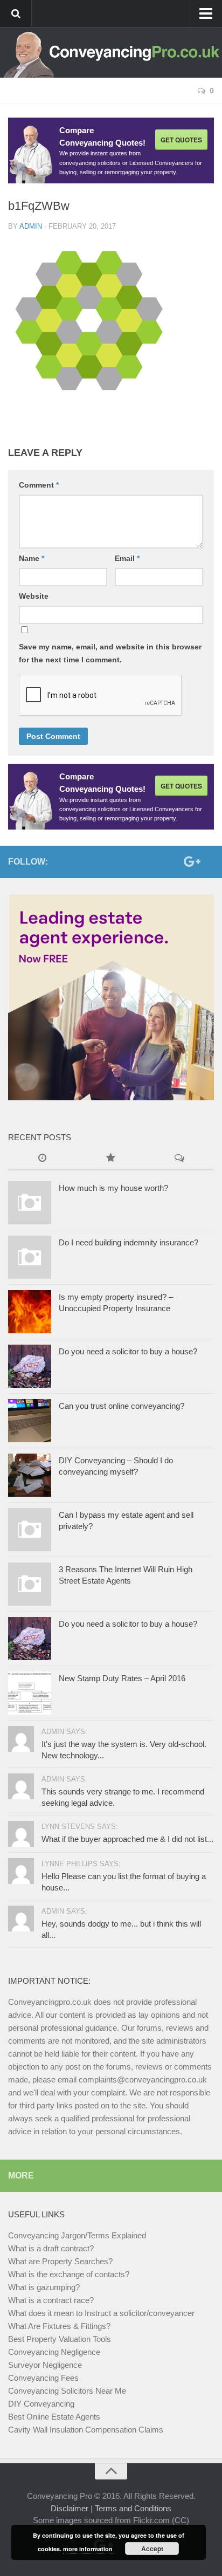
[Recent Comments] (180, 1159)
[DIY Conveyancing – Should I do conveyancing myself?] (30, 1475)
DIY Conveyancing (41, 2404)
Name (32, 558)
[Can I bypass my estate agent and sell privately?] (30, 1530)
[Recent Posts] (42, 1159)
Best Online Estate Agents (54, 2417)
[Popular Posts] (111, 1159)
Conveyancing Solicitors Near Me (67, 2391)
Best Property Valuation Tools (60, 2339)
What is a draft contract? (51, 2248)
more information (88, 2549)
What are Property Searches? (60, 2261)
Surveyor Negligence (45, 2365)
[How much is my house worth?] (30, 1203)
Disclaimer (70, 2508)
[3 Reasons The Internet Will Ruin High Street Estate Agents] (30, 1584)
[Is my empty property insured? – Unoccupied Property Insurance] (30, 1312)
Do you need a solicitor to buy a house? (128, 1351)
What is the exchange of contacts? (69, 2274)
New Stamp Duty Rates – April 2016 (122, 1678)
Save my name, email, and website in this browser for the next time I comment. (110, 653)
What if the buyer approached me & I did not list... (127, 1839)
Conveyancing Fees (43, 2378)
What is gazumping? (44, 2287)
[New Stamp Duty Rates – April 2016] (30, 1693)
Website (34, 596)
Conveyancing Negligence (54, 2352)
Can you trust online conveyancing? (122, 1406)
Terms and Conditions (133, 2508)
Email (127, 558)
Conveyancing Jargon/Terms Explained (77, 2235)
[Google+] (190, 861)
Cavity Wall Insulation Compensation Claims (86, 2430)
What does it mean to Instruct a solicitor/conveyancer (101, 2313)
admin (31, 226)
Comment (39, 485)
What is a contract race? (51, 2300)
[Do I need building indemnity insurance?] (30, 1257)
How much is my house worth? (113, 1188)
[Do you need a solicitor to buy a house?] (30, 1366)
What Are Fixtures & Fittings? (59, 2326)
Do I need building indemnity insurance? (129, 1242)
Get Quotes (181, 140)
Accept (152, 2548)
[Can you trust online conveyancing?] (30, 1421)
